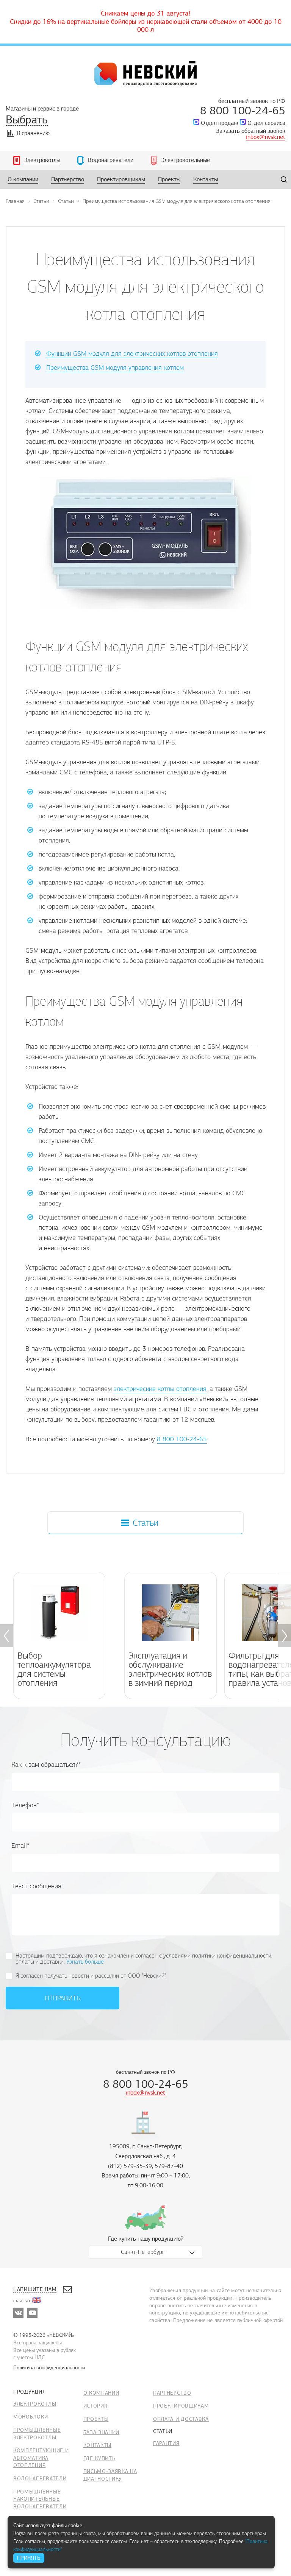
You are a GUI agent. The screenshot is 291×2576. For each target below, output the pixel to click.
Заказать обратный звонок (251, 131)
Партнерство (172, 2393)
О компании (101, 2393)
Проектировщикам (181, 2406)
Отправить (63, 1998)
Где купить (99, 2458)
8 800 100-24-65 (243, 111)
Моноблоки (31, 2417)
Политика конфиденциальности (49, 2368)
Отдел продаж (220, 123)
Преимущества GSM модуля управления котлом (115, 368)
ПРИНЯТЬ (29, 2558)
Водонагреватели (40, 2479)
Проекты (96, 2419)
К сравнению (33, 133)
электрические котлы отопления (160, 1389)
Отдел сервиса (266, 123)
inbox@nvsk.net (266, 137)
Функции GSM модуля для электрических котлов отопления (132, 354)
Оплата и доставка (181, 2419)
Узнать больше (85, 1962)
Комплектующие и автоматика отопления (41, 2458)
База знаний (102, 2432)
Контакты (98, 2445)
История (95, 2406)
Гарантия (166, 2443)
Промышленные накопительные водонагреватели (40, 2499)
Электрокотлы (35, 2404)
